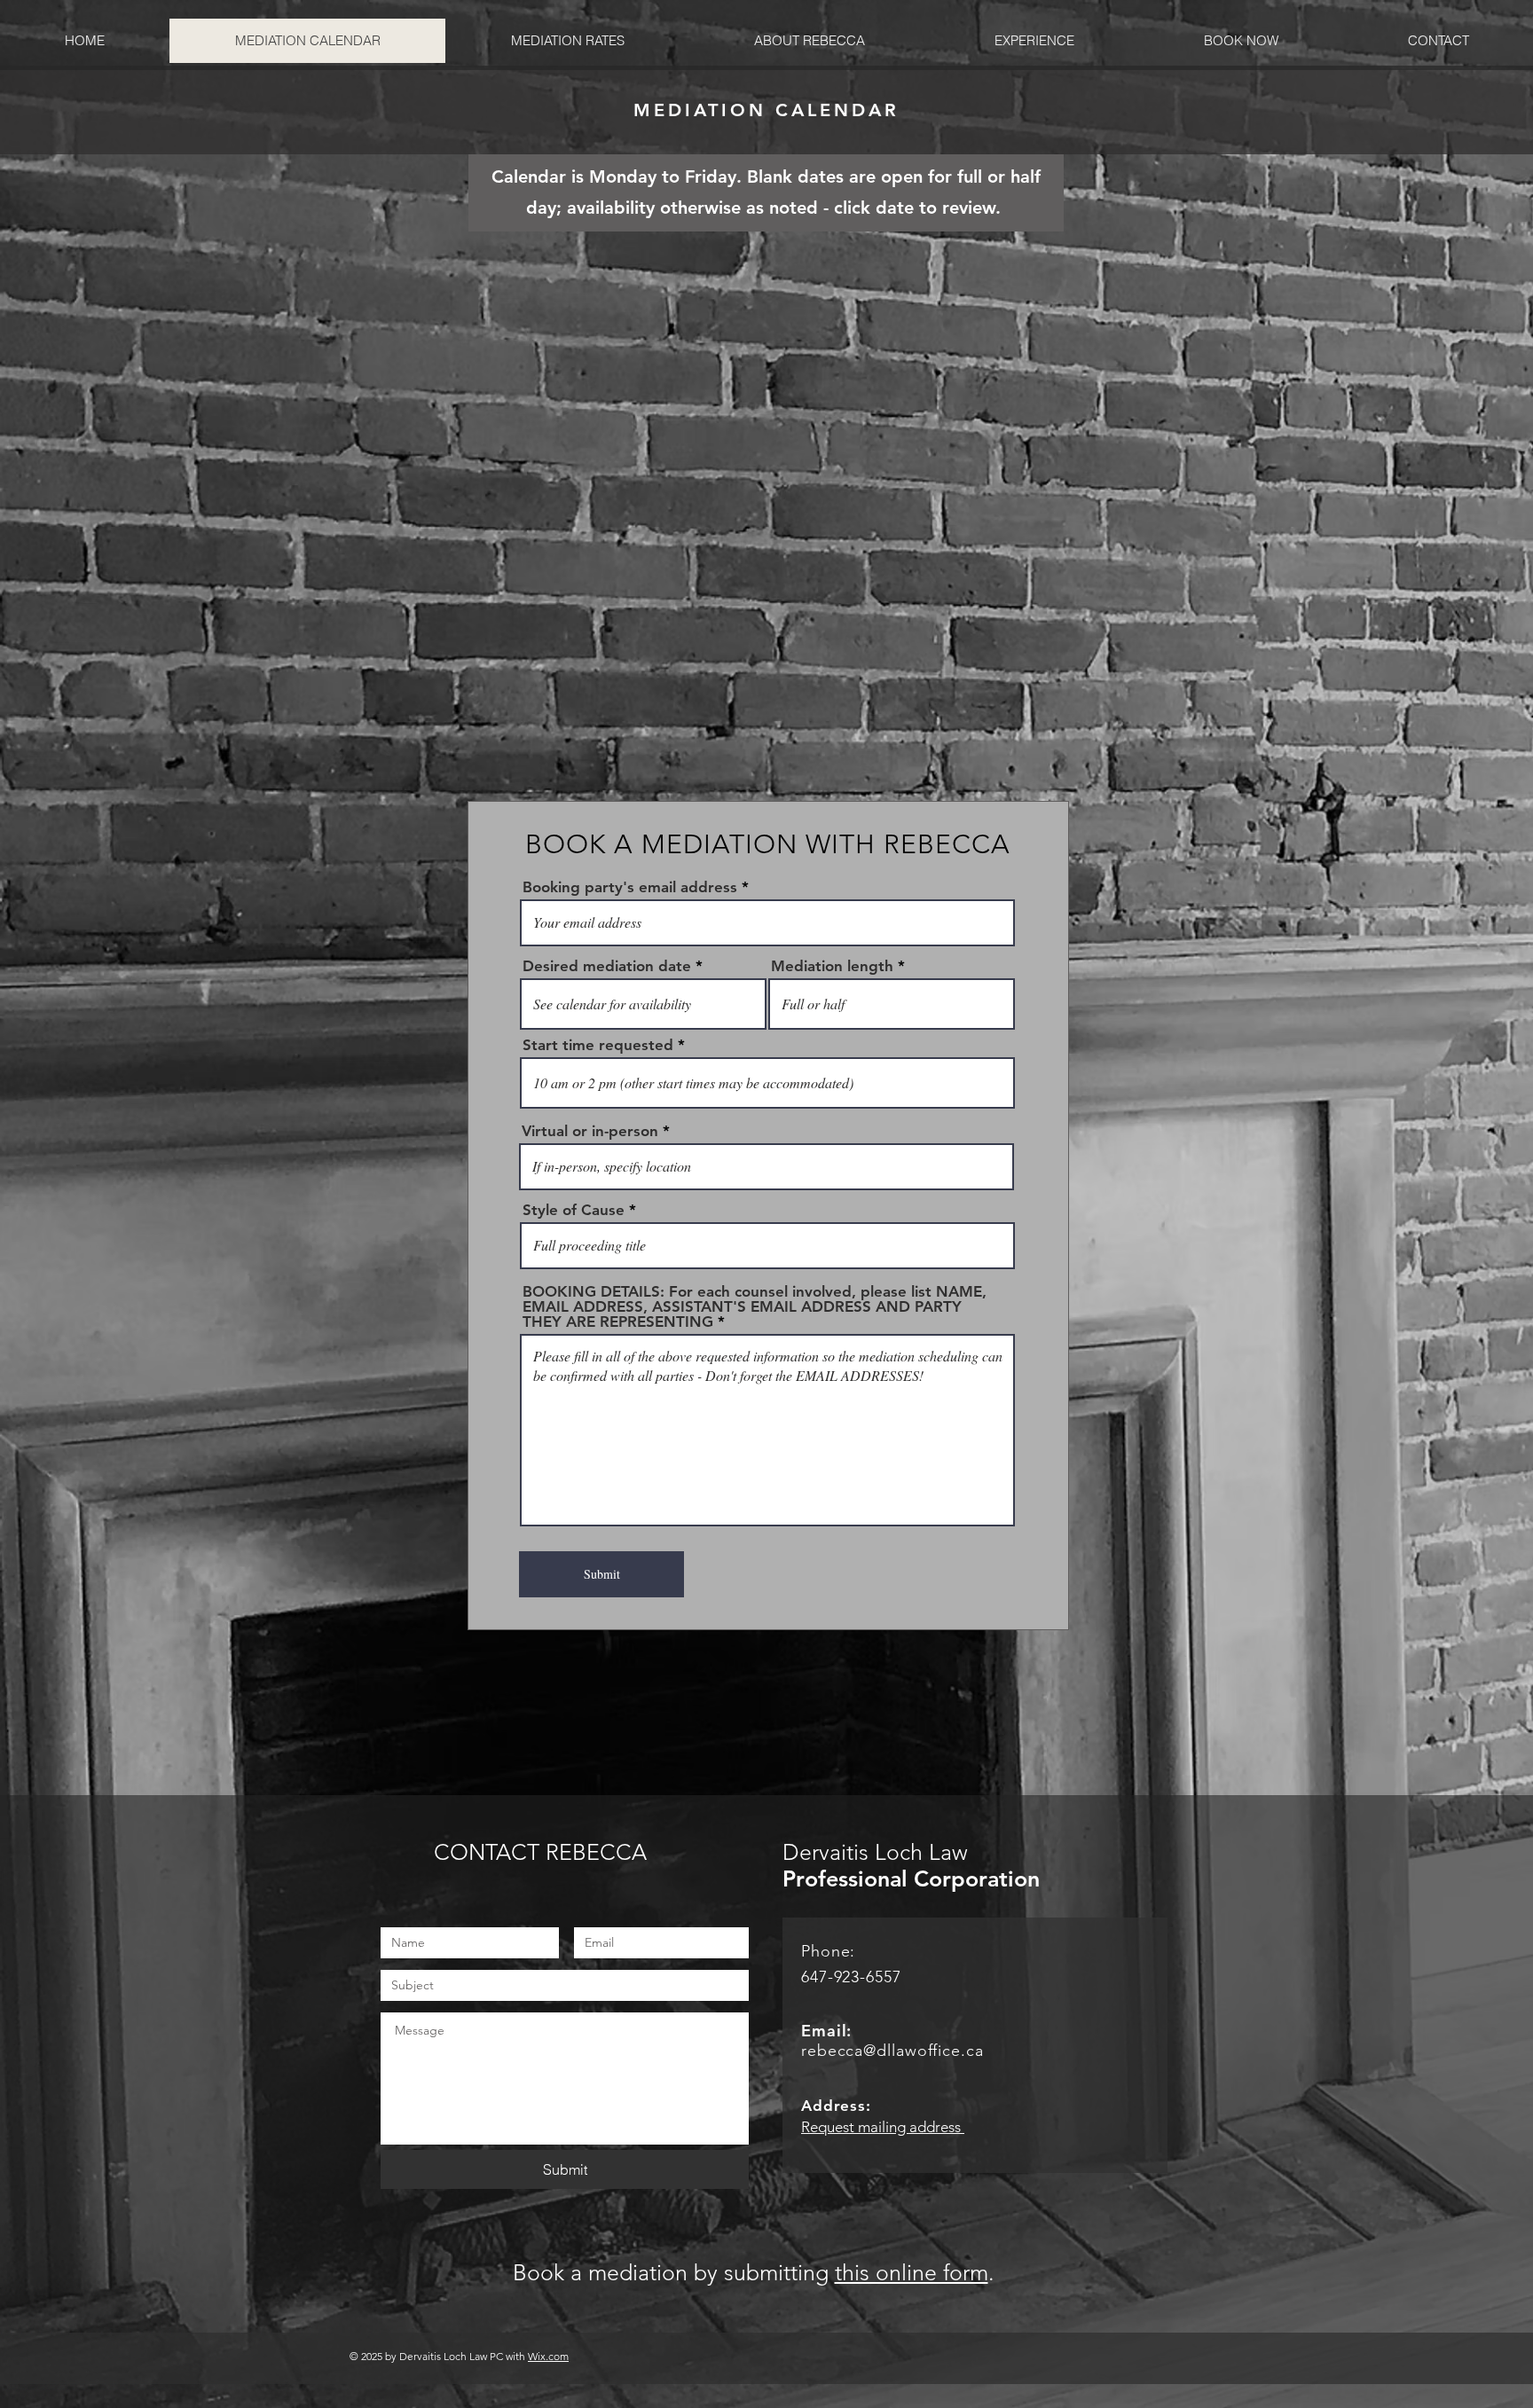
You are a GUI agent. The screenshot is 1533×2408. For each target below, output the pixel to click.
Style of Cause (574, 1210)
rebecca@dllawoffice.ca (892, 2051)
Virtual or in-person (590, 1131)
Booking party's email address (630, 887)
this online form (912, 2272)
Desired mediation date (607, 966)
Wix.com (548, 2356)
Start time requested (598, 1045)
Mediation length (832, 966)
